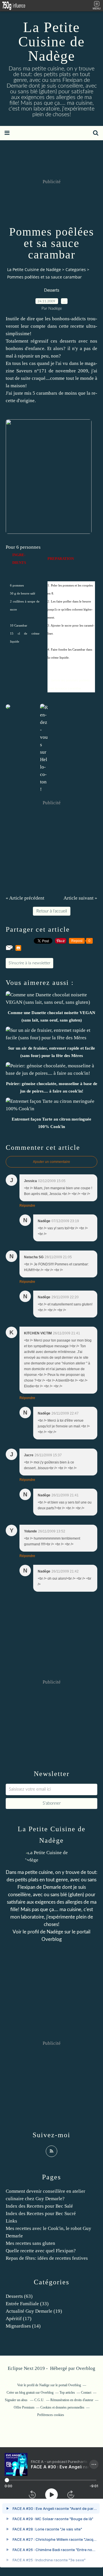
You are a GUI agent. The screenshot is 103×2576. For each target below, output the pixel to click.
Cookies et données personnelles (62, 2407)
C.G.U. (39, 2400)
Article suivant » (80, 898)
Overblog (86, 2368)
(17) (19, 2319)
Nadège (55, 1932)
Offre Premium (24, 2407)
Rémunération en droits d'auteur (72, 2400)
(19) (34, 2311)
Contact (86, 2393)
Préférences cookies (51, 2415)
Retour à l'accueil (52, 911)
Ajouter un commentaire (51, 1162)
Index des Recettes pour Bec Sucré (41, 2213)
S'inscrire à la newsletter (29, 963)
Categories (76, 269)
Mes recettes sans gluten (30, 2243)
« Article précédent (25, 898)
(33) (27, 2304)
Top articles (67, 2393)
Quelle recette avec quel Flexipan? (41, 2251)
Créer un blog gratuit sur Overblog (30, 2393)
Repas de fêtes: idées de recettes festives (47, 2258)
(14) (23, 2326)
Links (11, 2221)
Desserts (52, 291)
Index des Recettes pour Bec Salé (39, 2206)
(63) (19, 2296)
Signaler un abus (17, 2400)
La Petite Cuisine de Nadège (51, 42)
